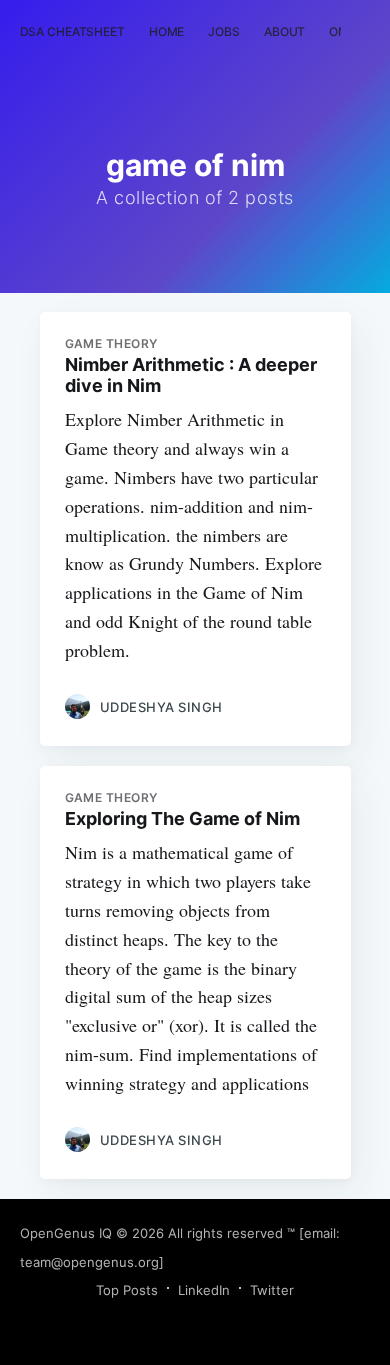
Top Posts (127, 1290)
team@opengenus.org (89, 1262)
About (284, 31)
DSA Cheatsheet (72, 31)
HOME (167, 31)
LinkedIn (204, 1290)
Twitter (272, 1290)
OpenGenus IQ (66, 1233)
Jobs (224, 31)
